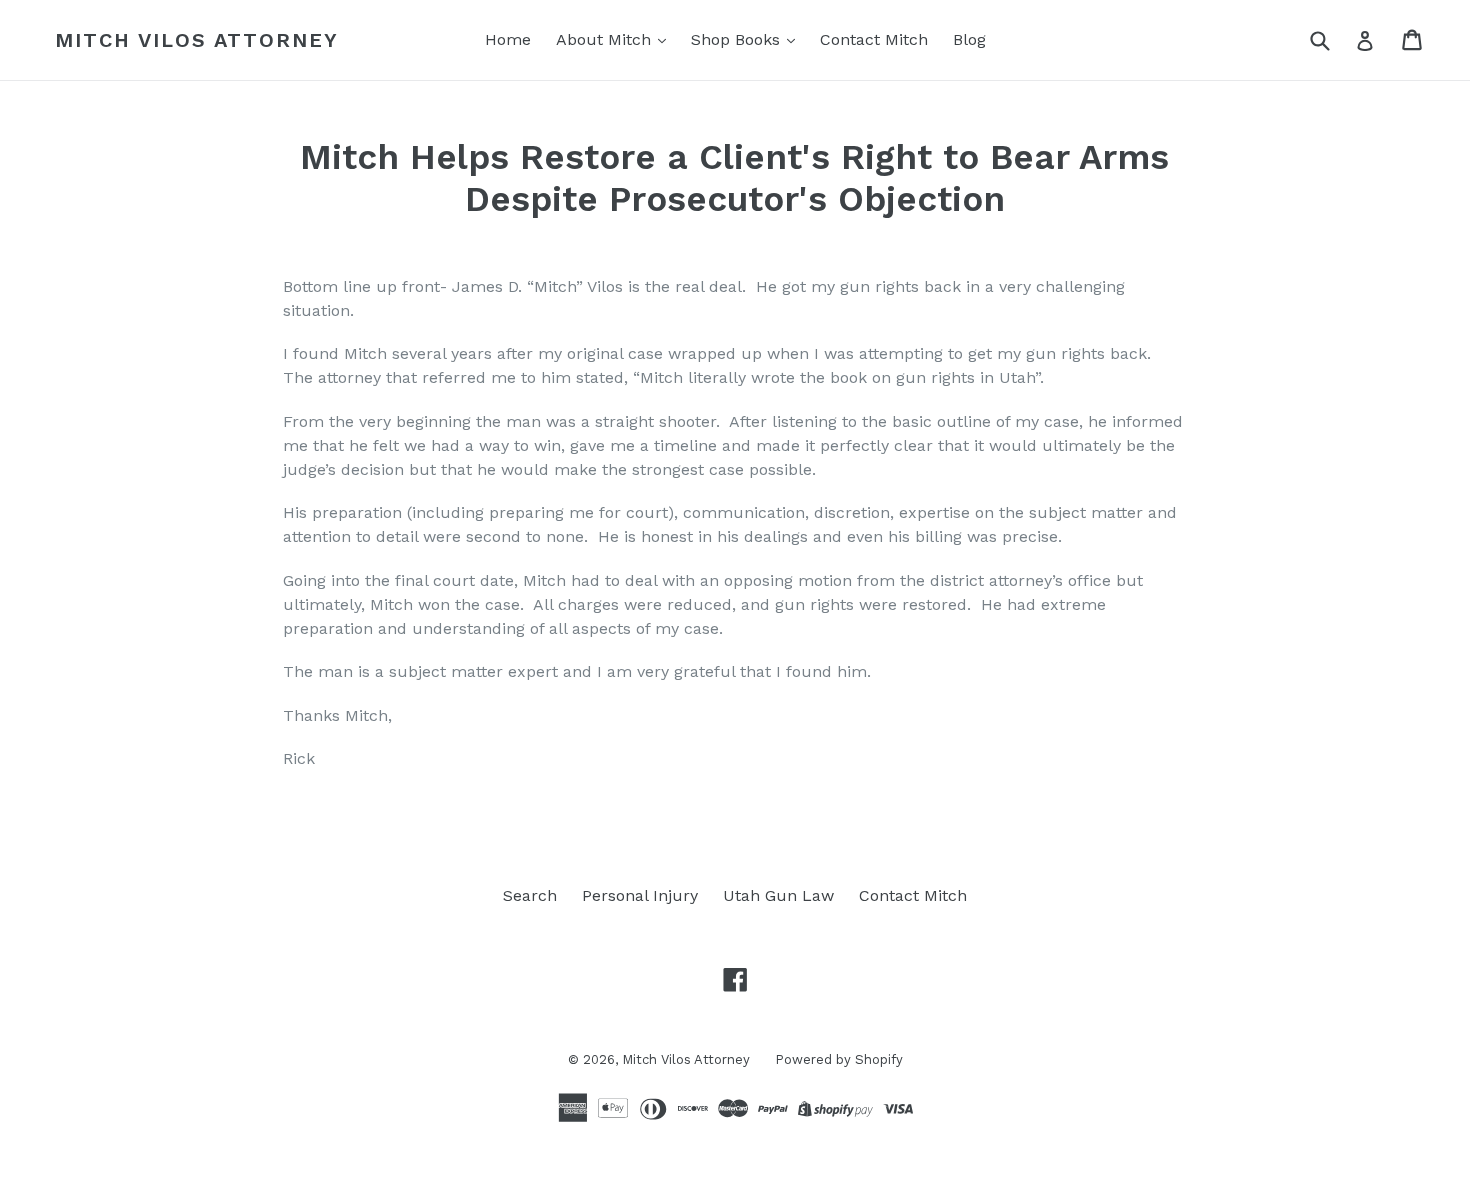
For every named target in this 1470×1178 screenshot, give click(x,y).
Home (508, 39)
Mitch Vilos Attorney (197, 40)
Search (530, 895)
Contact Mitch (874, 39)
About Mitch (606, 39)
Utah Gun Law (778, 895)
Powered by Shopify (839, 1059)
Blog (969, 39)
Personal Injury (640, 895)
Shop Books (738, 39)
